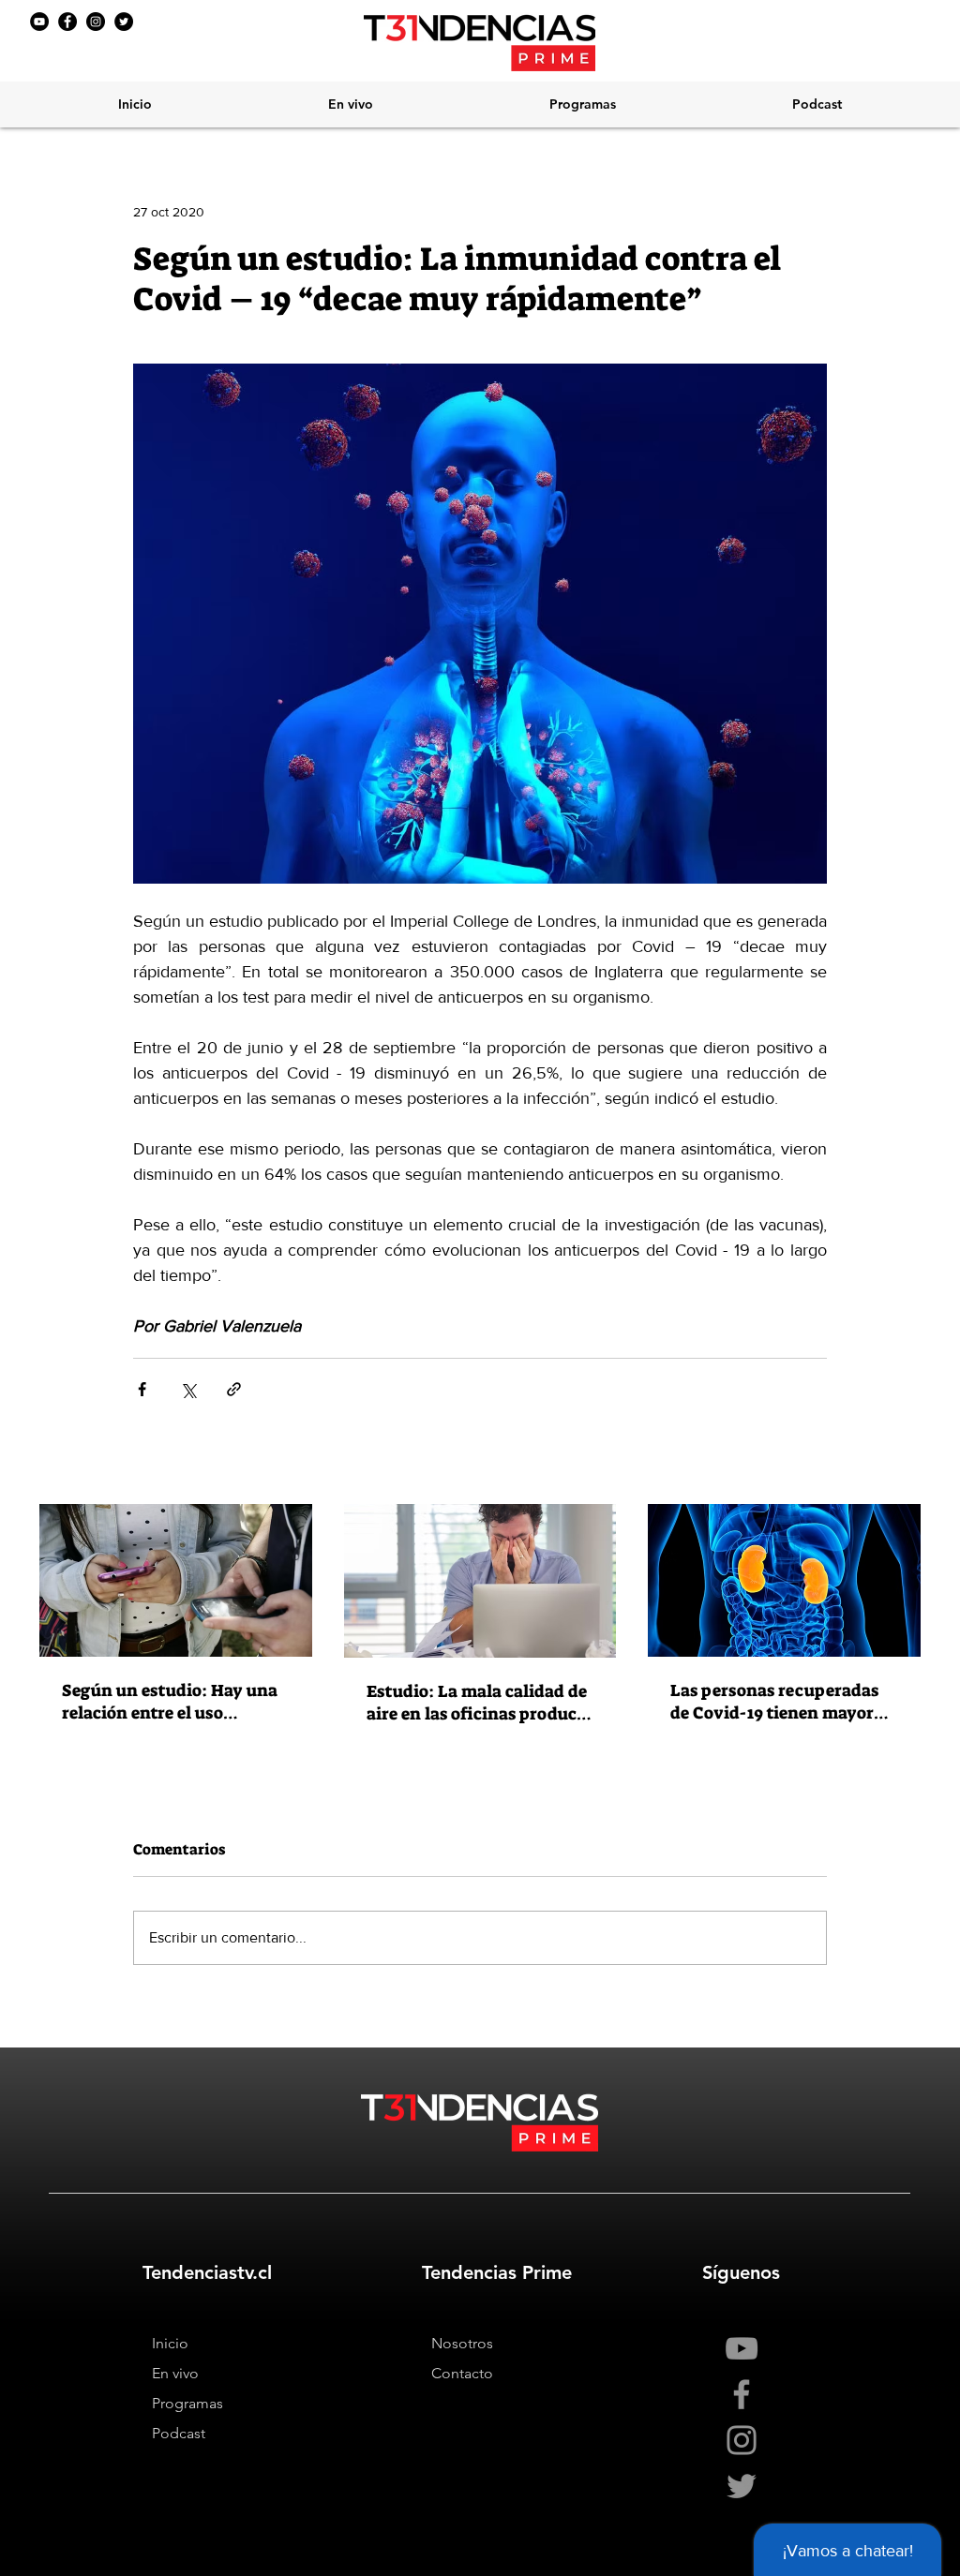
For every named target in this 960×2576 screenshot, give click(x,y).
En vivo (175, 2373)
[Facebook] (67, 22)
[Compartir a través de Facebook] (142, 1389)
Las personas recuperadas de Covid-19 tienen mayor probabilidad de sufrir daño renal (779, 1702)
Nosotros (462, 2343)
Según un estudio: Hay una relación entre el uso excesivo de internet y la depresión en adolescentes (170, 1702)
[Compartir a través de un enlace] (234, 1389)
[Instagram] (96, 22)
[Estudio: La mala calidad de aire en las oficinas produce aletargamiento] (480, 1581)
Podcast (179, 2433)
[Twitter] (124, 22)
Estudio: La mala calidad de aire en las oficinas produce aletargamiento (477, 1703)
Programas (187, 2403)
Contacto (462, 2373)
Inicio (170, 2343)
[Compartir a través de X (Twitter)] (188, 1389)
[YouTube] (39, 22)
